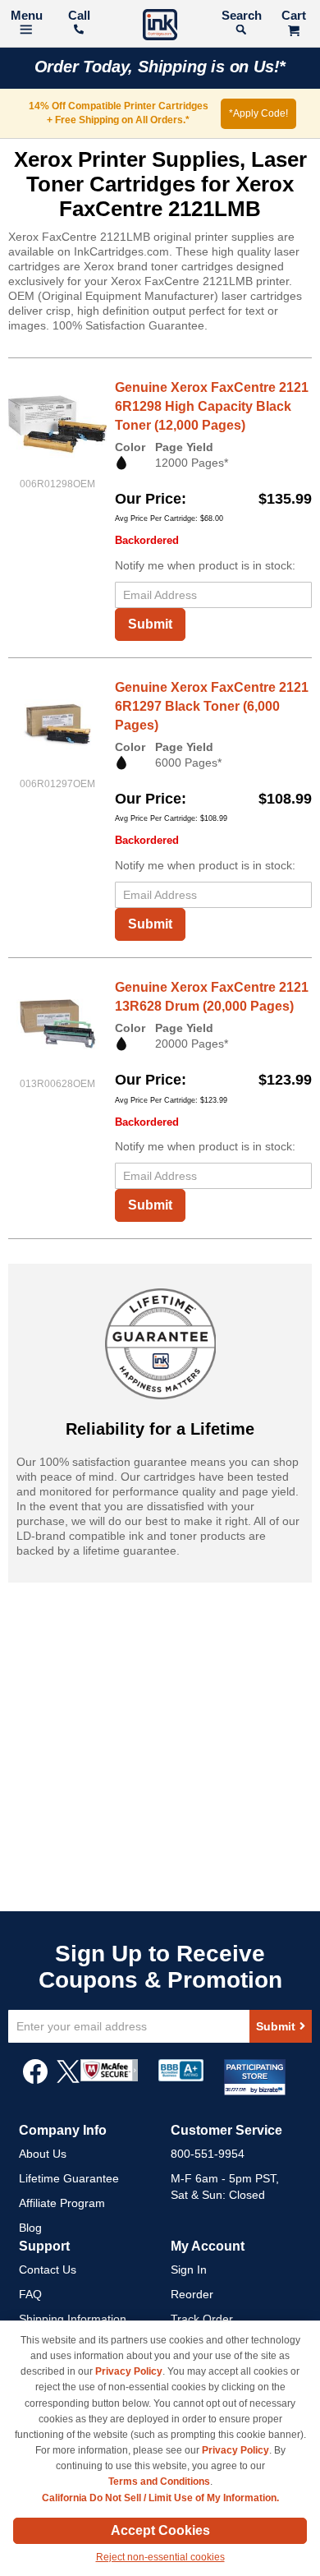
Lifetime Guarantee (69, 2178)
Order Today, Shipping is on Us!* (160, 67)
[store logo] (160, 27)
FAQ (30, 2294)
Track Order (202, 2319)
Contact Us (48, 2270)
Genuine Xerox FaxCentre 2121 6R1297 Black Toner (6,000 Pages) (212, 706)
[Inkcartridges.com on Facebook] (35, 2080)
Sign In (189, 2270)
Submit (150, 624)
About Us (43, 2154)
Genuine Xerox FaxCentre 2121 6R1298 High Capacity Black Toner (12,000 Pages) (212, 406)
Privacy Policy (129, 2371)
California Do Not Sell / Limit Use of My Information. (160, 2498)
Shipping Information (73, 2319)
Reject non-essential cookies (160, 2557)
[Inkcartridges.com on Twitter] (68, 2080)
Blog (30, 2228)
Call (79, 15)
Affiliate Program (62, 2203)
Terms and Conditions (159, 2482)
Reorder (192, 2294)
